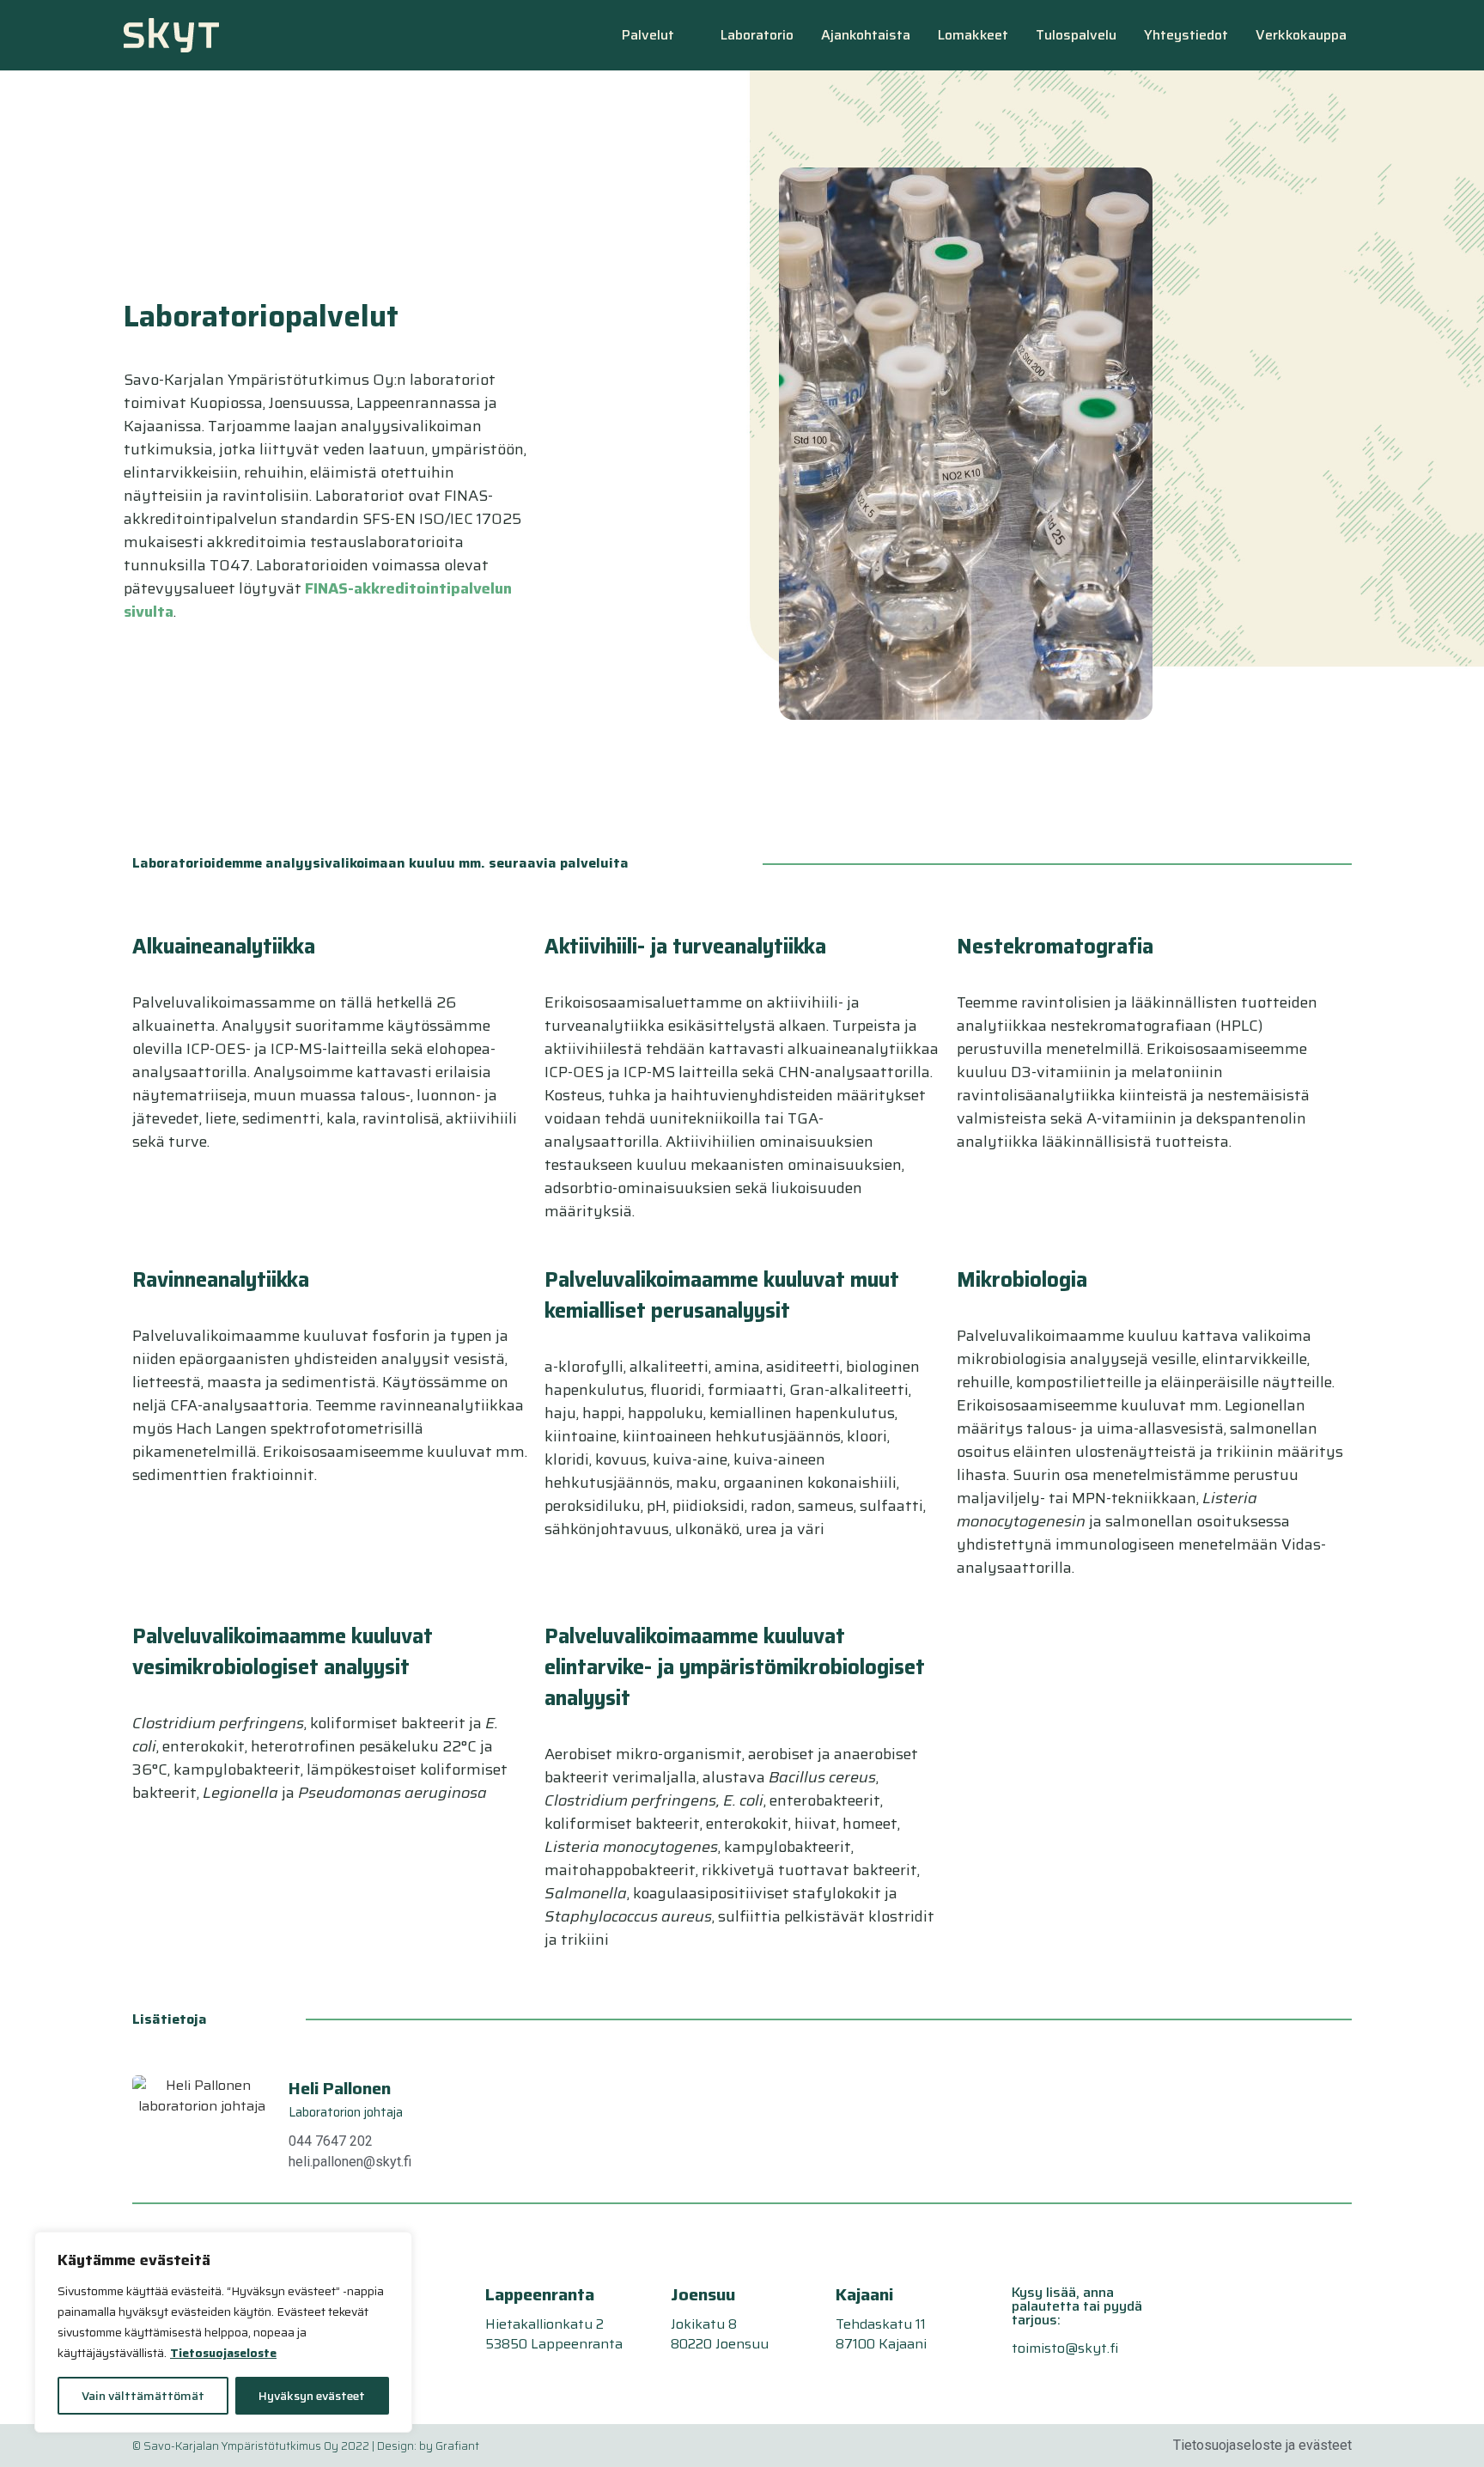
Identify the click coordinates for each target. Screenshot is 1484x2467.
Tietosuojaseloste (223, 2353)
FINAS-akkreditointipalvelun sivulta (318, 600)
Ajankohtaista (866, 35)
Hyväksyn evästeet (312, 2396)
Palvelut (648, 35)
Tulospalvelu (1076, 35)
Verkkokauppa (1301, 35)
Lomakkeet (973, 35)
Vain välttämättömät (143, 2396)
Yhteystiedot (1186, 35)
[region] (223, 2332)
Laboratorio (757, 35)
